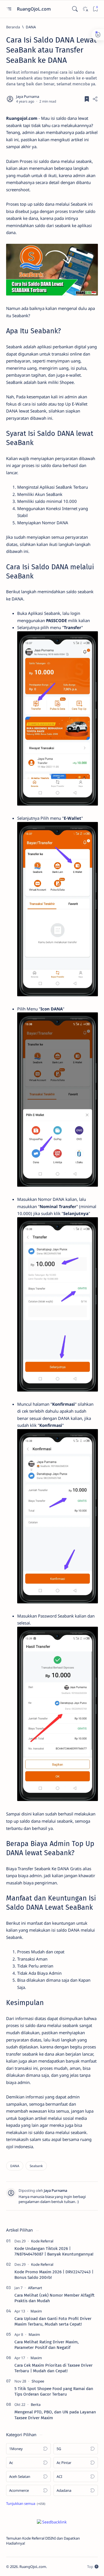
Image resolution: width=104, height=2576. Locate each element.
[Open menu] (9, 9)
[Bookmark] (95, 9)
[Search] (75, 9)
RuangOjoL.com (34, 9)
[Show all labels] (26, 2503)
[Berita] (36, 2404)
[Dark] (85, 9)
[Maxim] (36, 2311)
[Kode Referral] (42, 2241)
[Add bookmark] (87, 99)
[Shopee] (38, 2381)
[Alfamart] (35, 2288)
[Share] (95, 99)
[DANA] (15, 2166)
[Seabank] (36, 2166)
